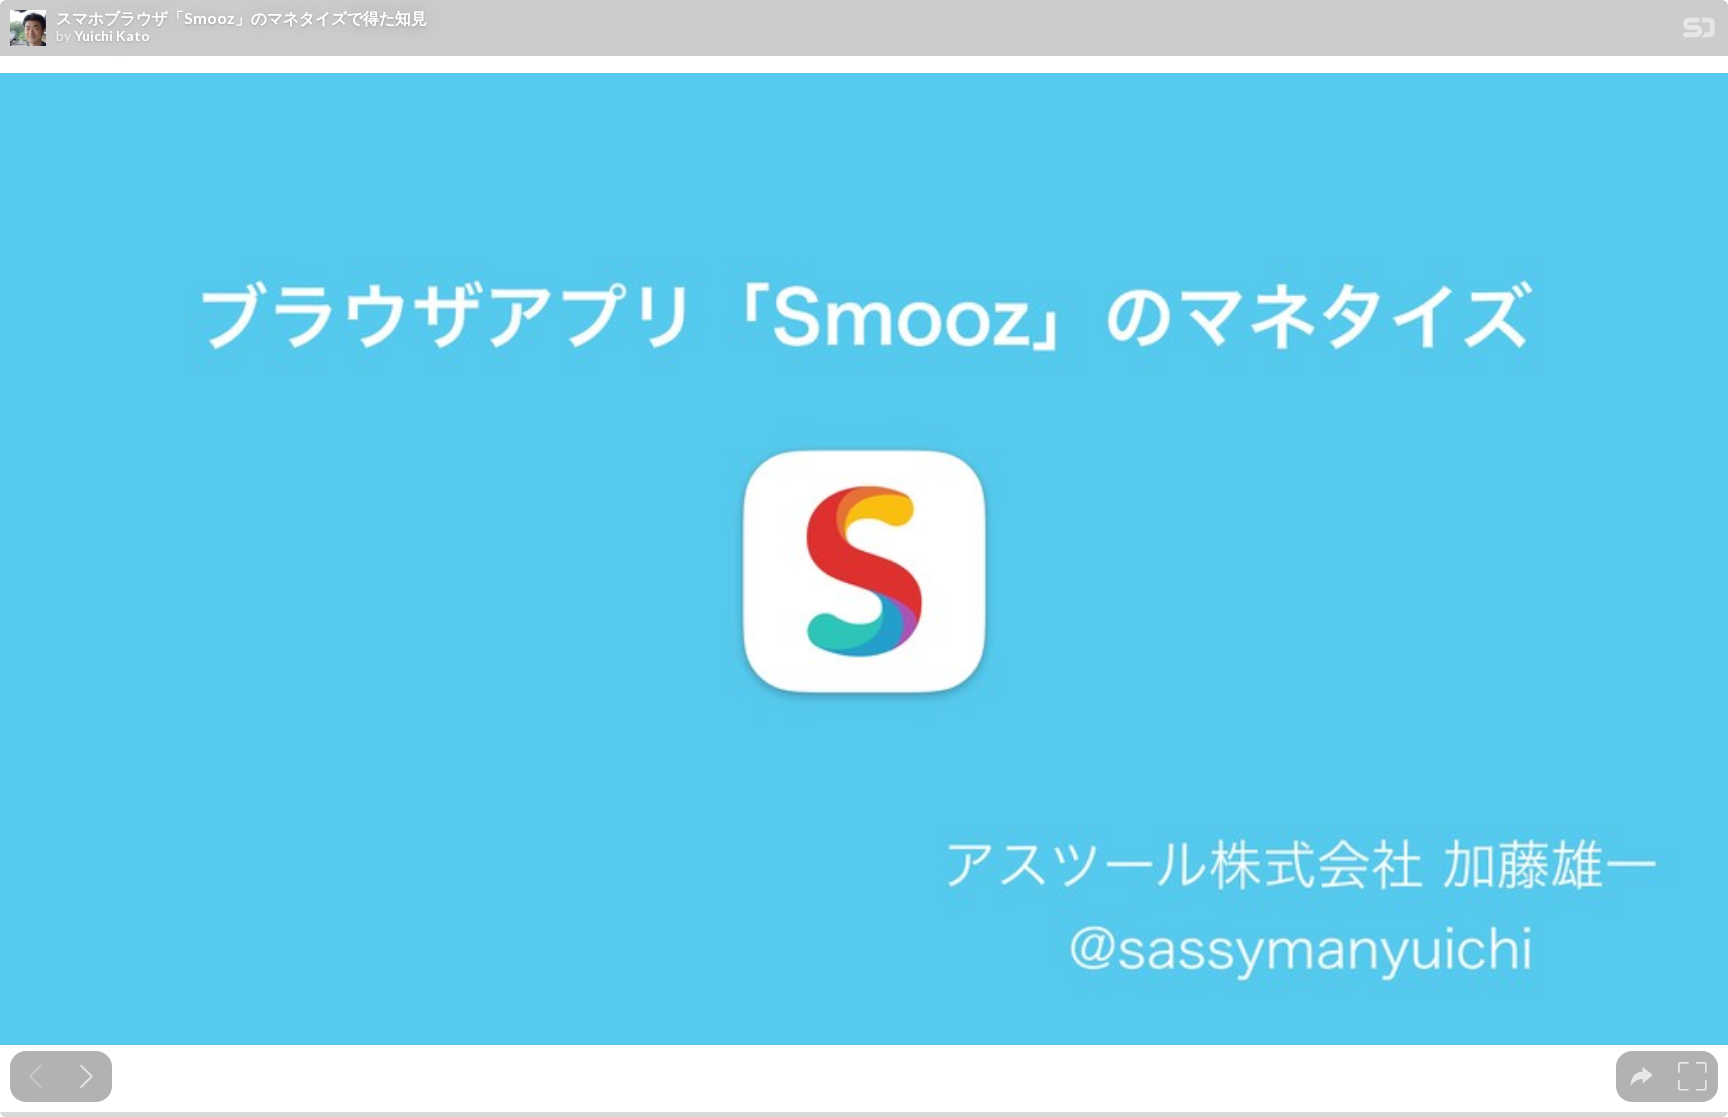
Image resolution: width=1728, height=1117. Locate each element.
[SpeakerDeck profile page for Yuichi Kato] (28, 29)
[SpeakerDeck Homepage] (1699, 31)
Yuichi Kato (112, 36)
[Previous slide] (35, 1076)
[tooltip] (1641, 1076)
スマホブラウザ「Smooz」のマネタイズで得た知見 (241, 18)
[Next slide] (86, 1076)
